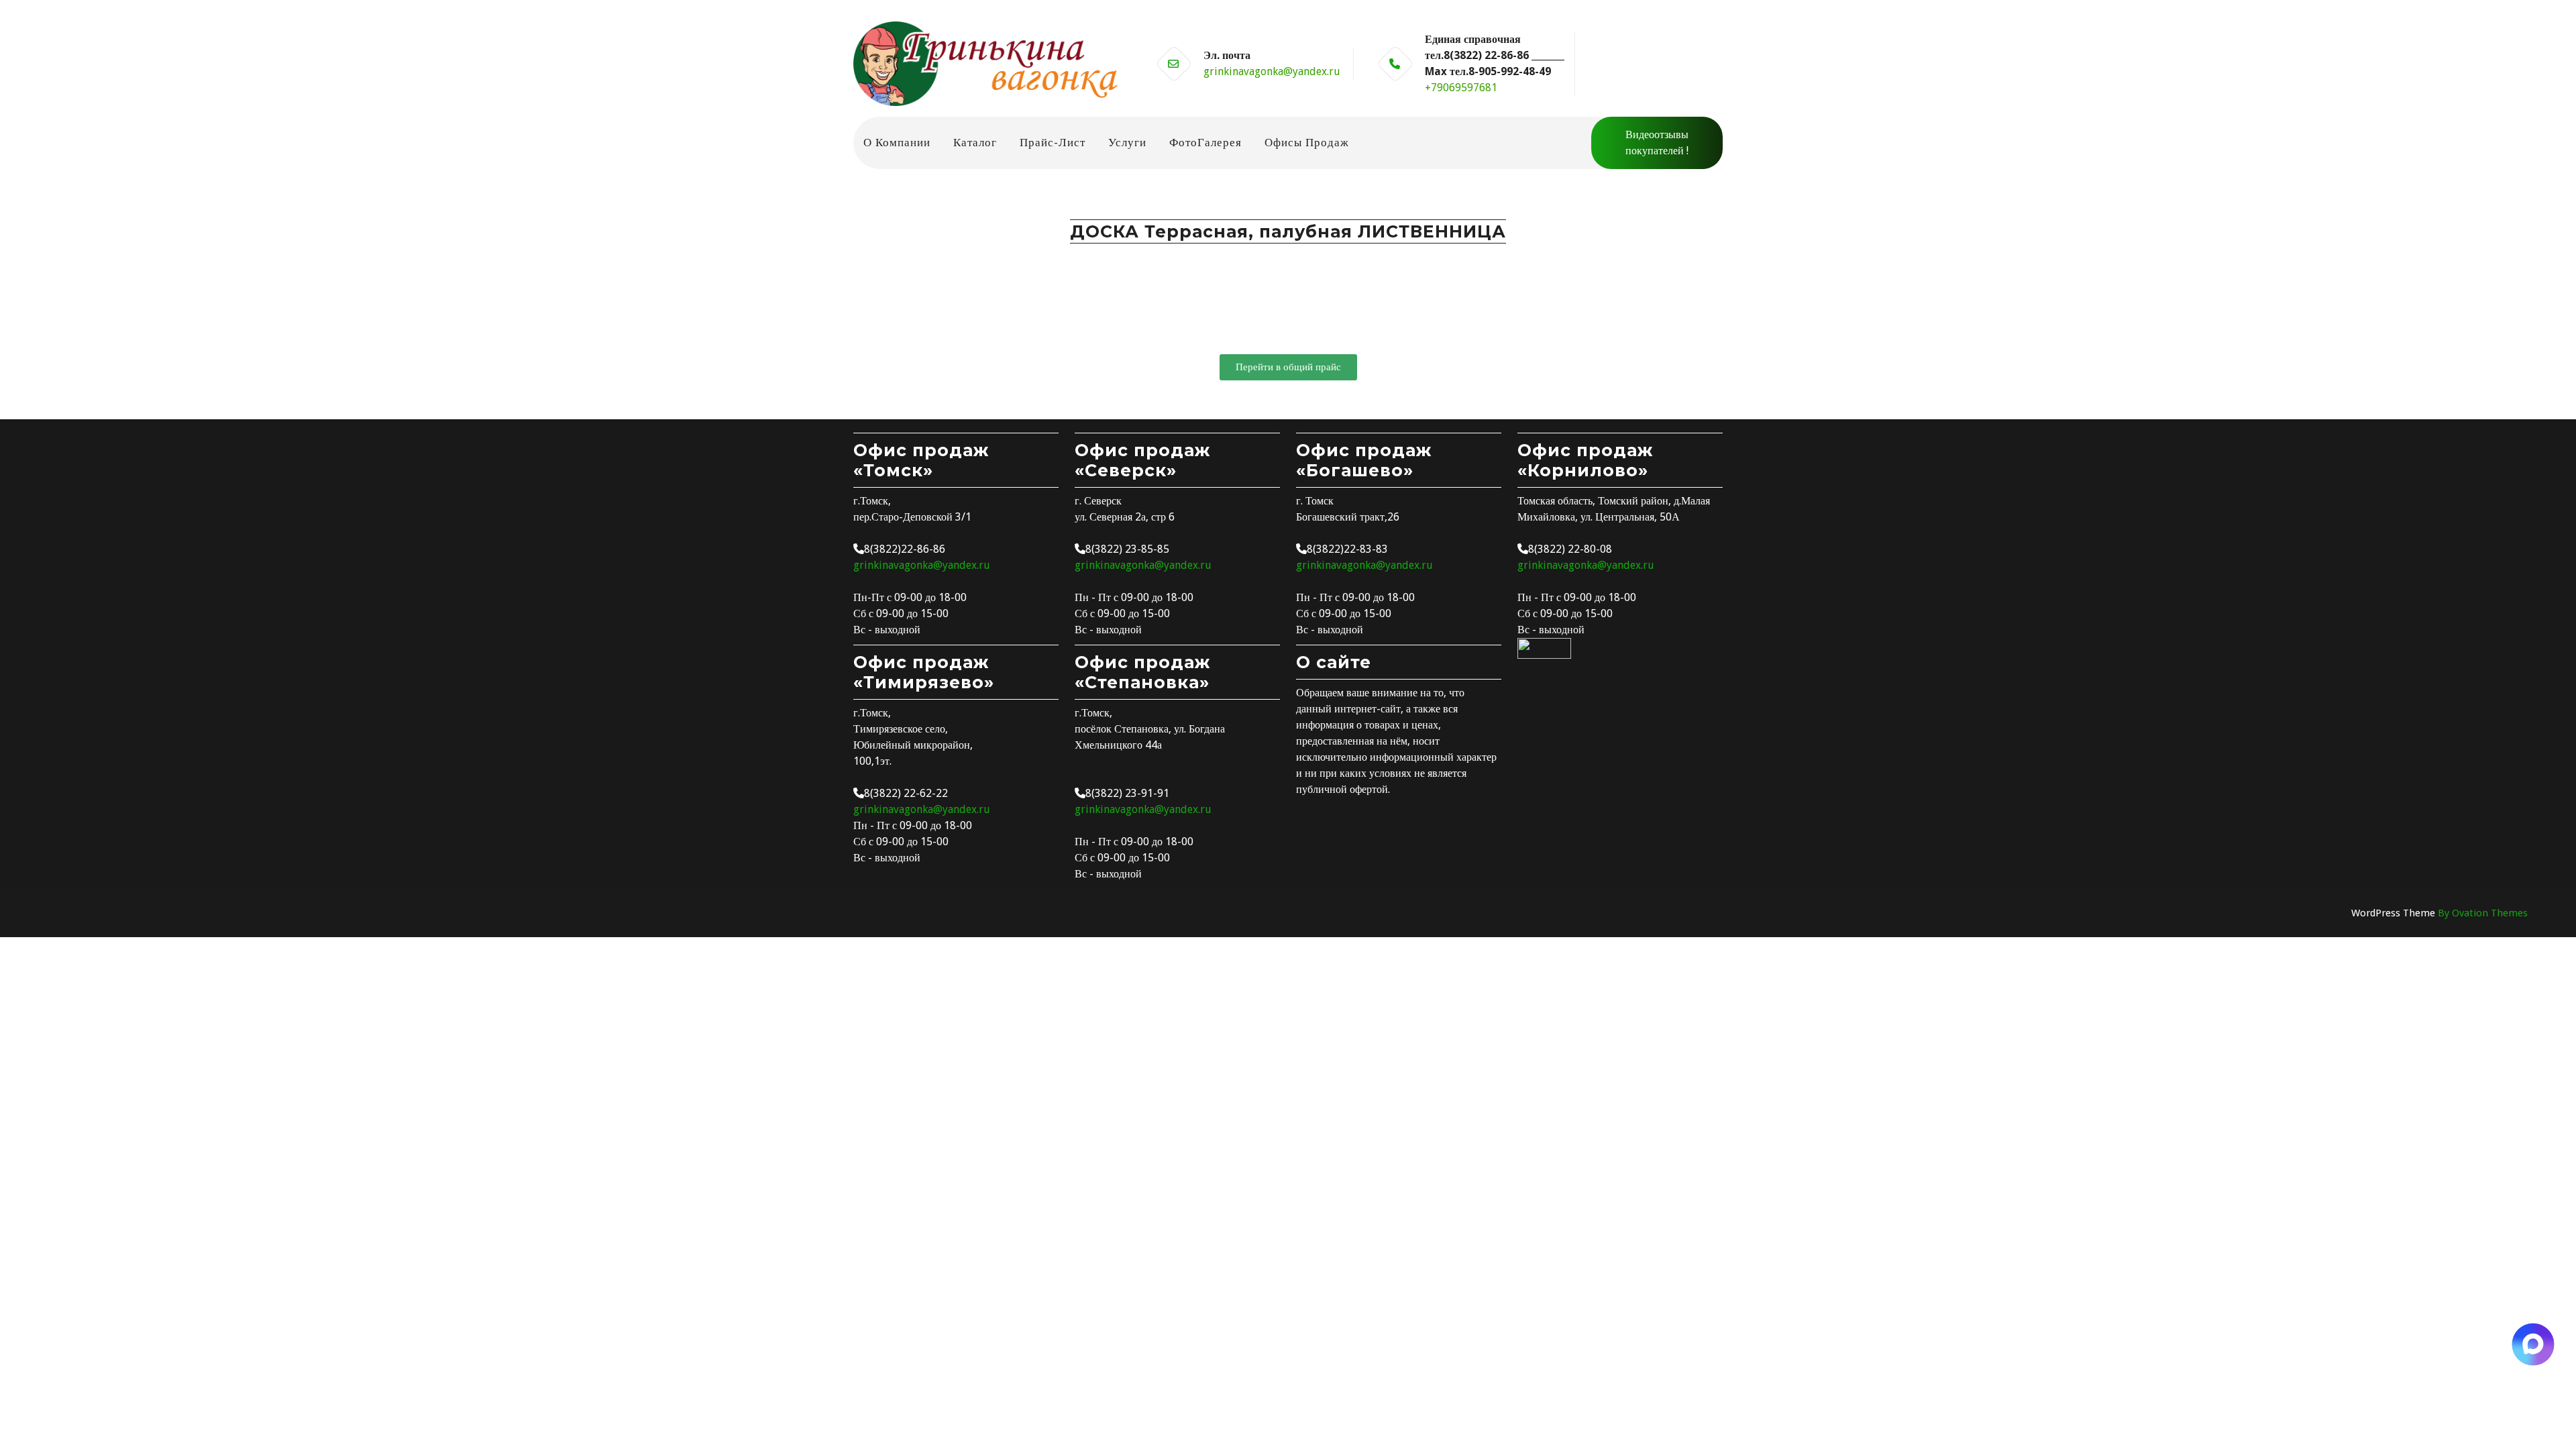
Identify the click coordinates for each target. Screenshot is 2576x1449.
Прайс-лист (1053, 142)
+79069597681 (1461, 88)
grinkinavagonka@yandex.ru (1272, 71)
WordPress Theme (2439, 913)
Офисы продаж (1307, 142)
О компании (897, 142)
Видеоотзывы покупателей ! (1657, 143)
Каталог (975, 142)
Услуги (1127, 142)
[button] (1288, 367)
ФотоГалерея (1205, 142)
